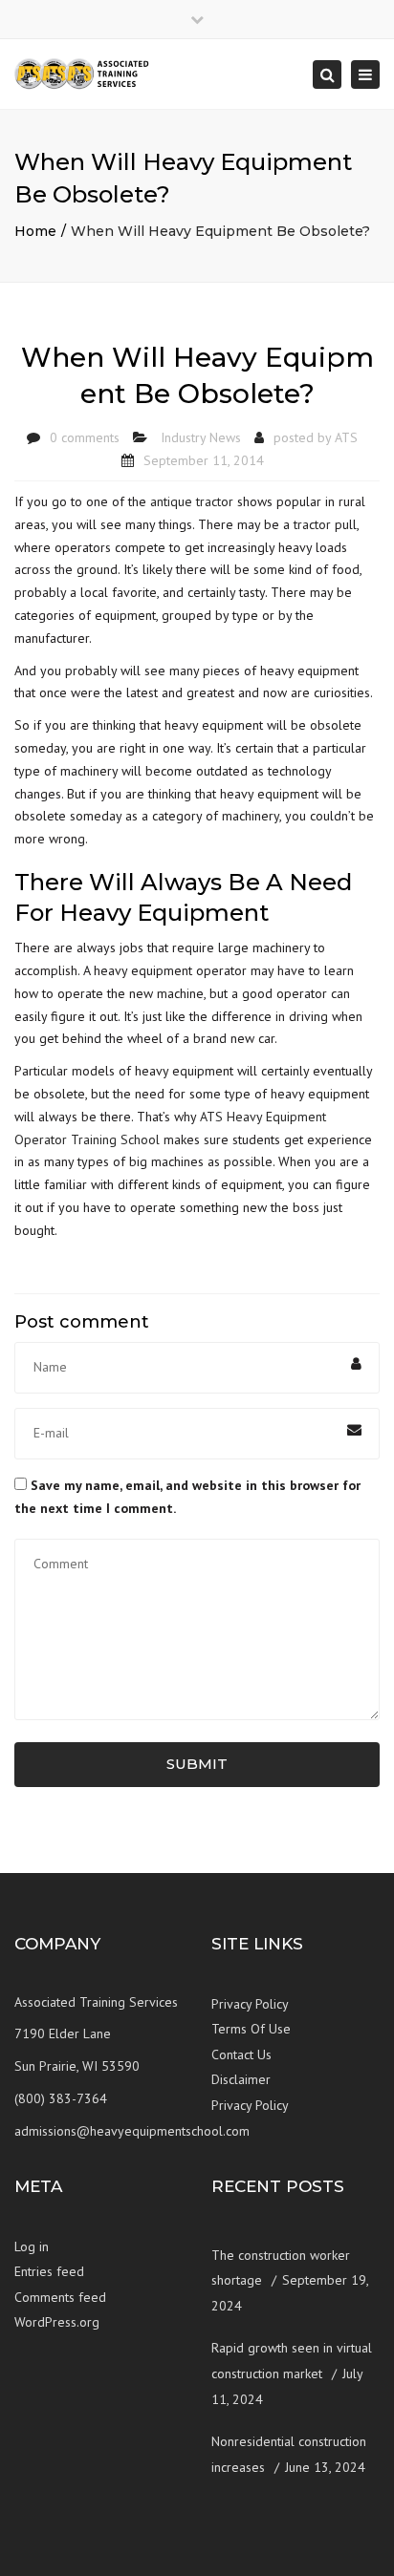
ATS (346, 437)
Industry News (201, 437)
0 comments (85, 437)
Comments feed (60, 2297)
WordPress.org (57, 2322)
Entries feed (49, 2271)
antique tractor (192, 501)
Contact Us (241, 2054)
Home (35, 231)
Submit (197, 1764)
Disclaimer (241, 2079)
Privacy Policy (250, 2004)
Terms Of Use (251, 2029)
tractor (312, 524)
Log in (32, 2246)
